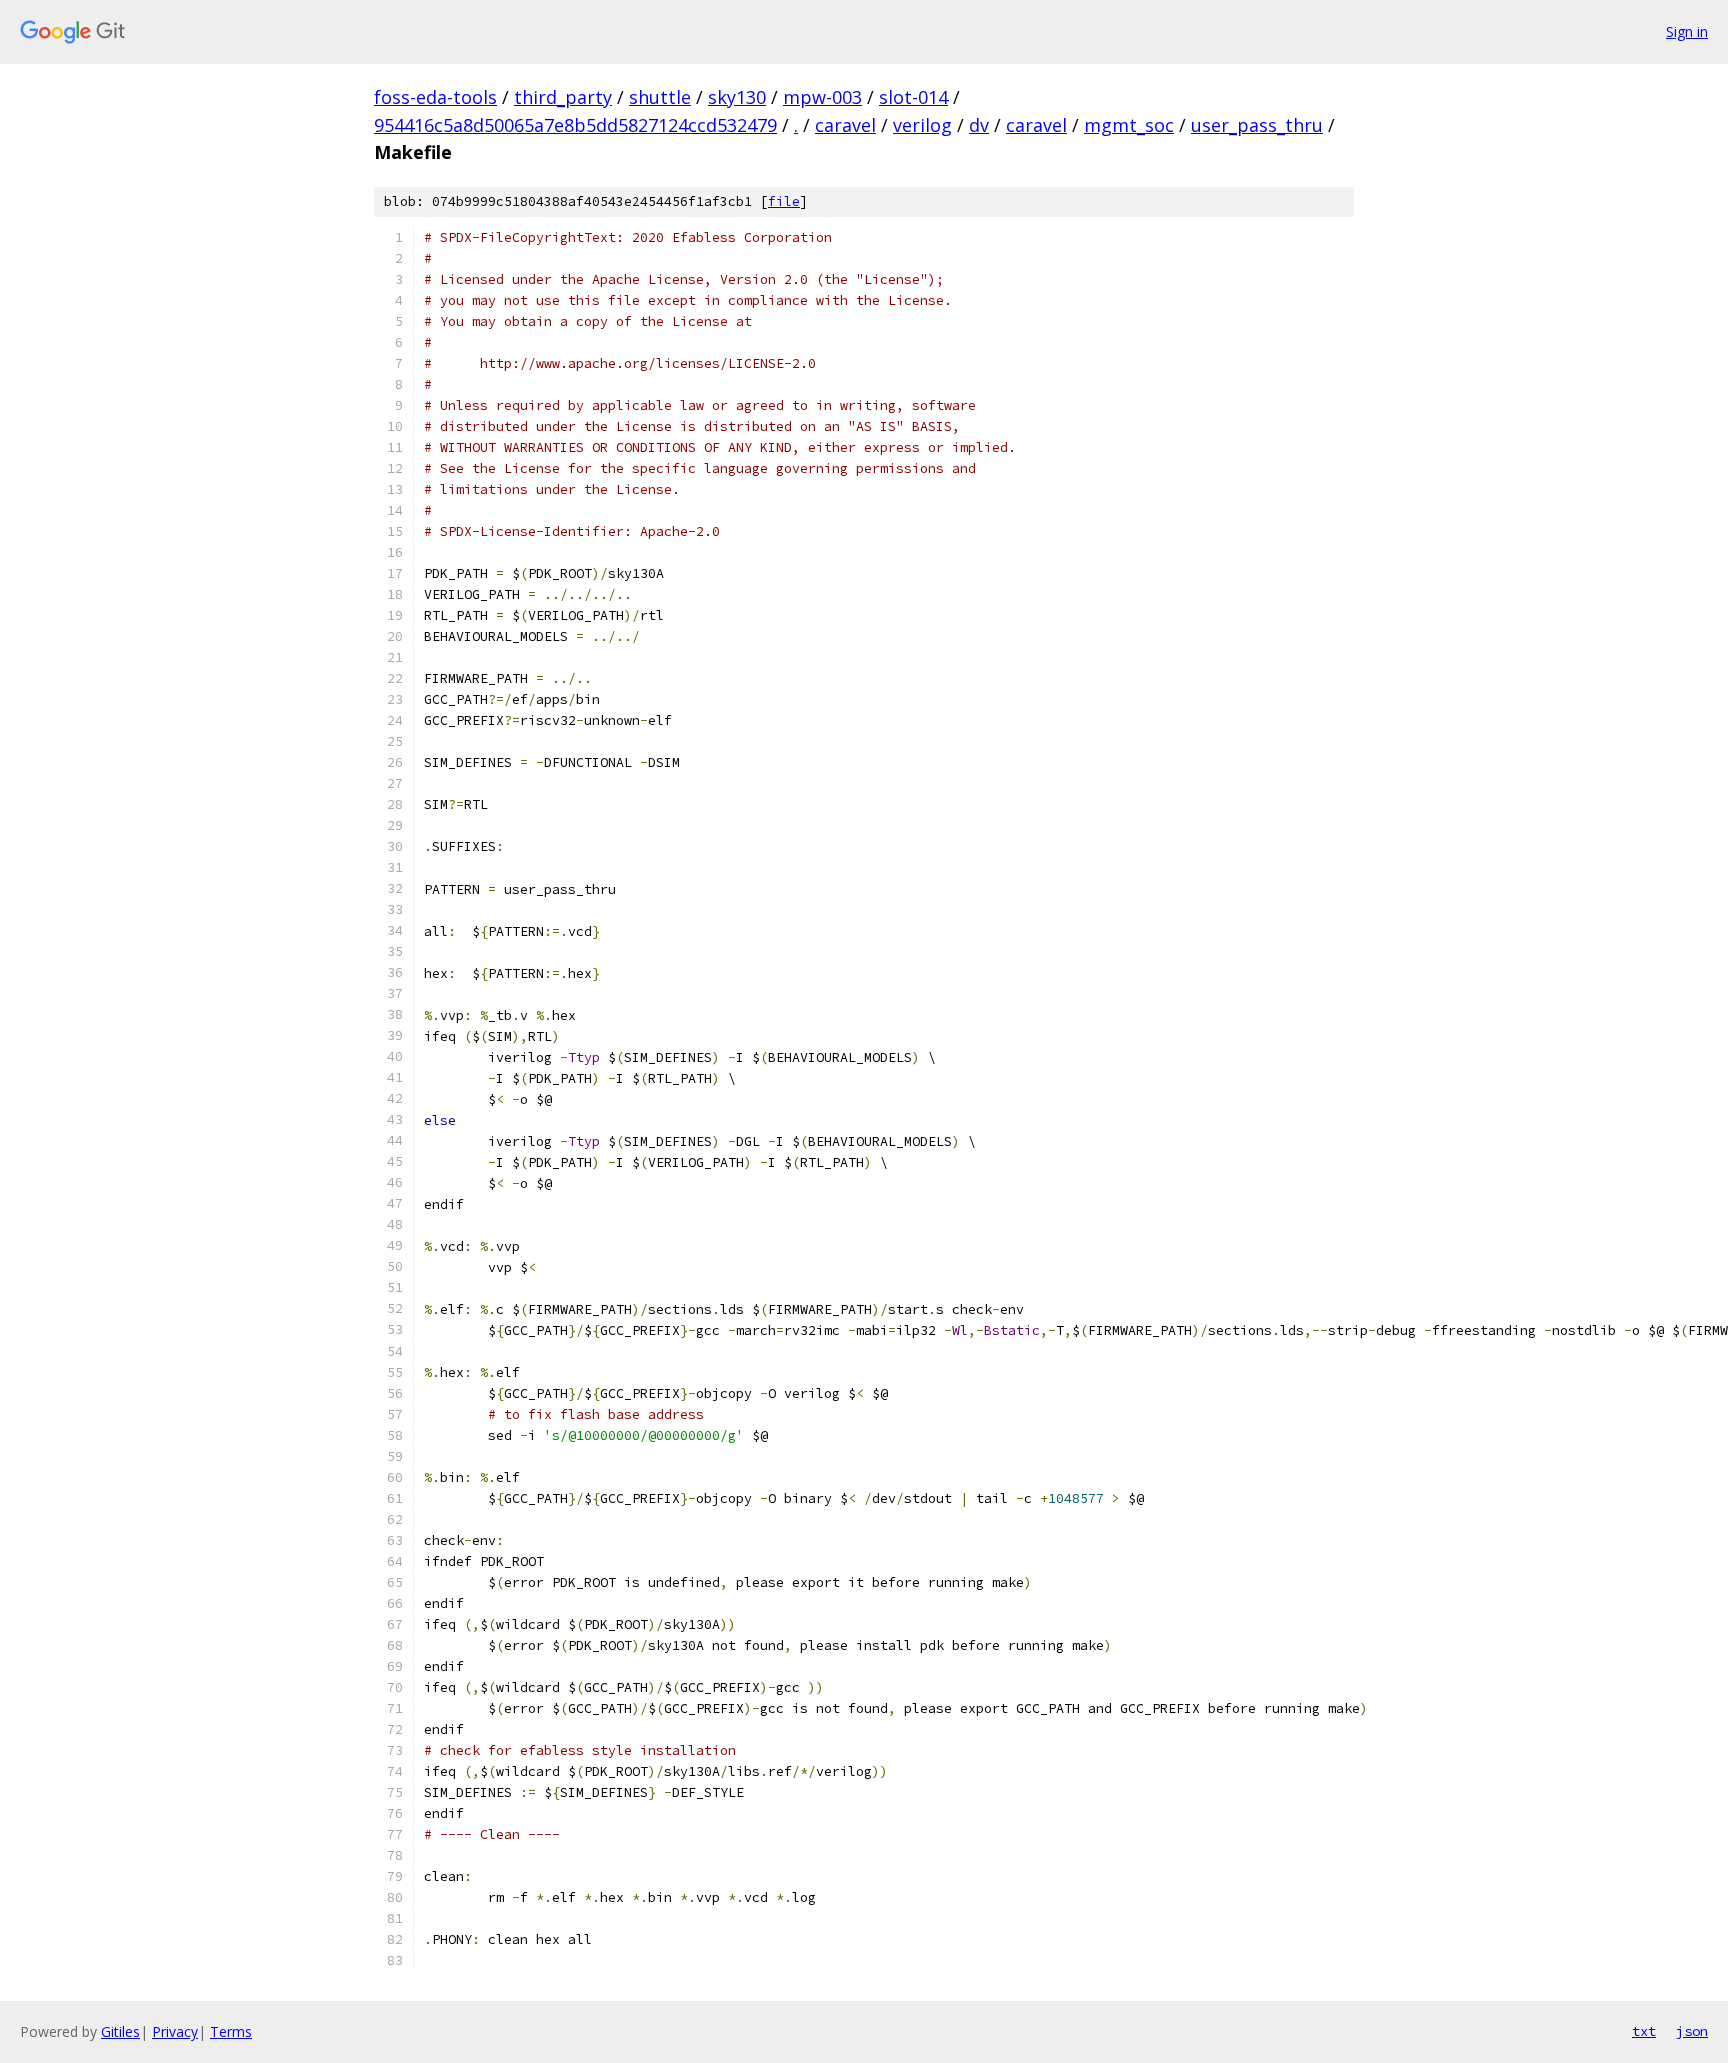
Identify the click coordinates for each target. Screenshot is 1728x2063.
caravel (845, 125)
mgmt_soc (1129, 125)
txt (1644, 2031)
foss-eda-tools (435, 97)
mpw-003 (822, 97)
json (1692, 2031)
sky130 (737, 97)
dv (979, 125)
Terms (231, 2031)
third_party (563, 97)
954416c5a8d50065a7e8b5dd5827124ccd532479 (575, 125)
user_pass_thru (1257, 125)
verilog (922, 125)
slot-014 (913, 97)
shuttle (660, 97)
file (784, 201)
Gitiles (120, 2031)
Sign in (1687, 31)
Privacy (175, 2031)
